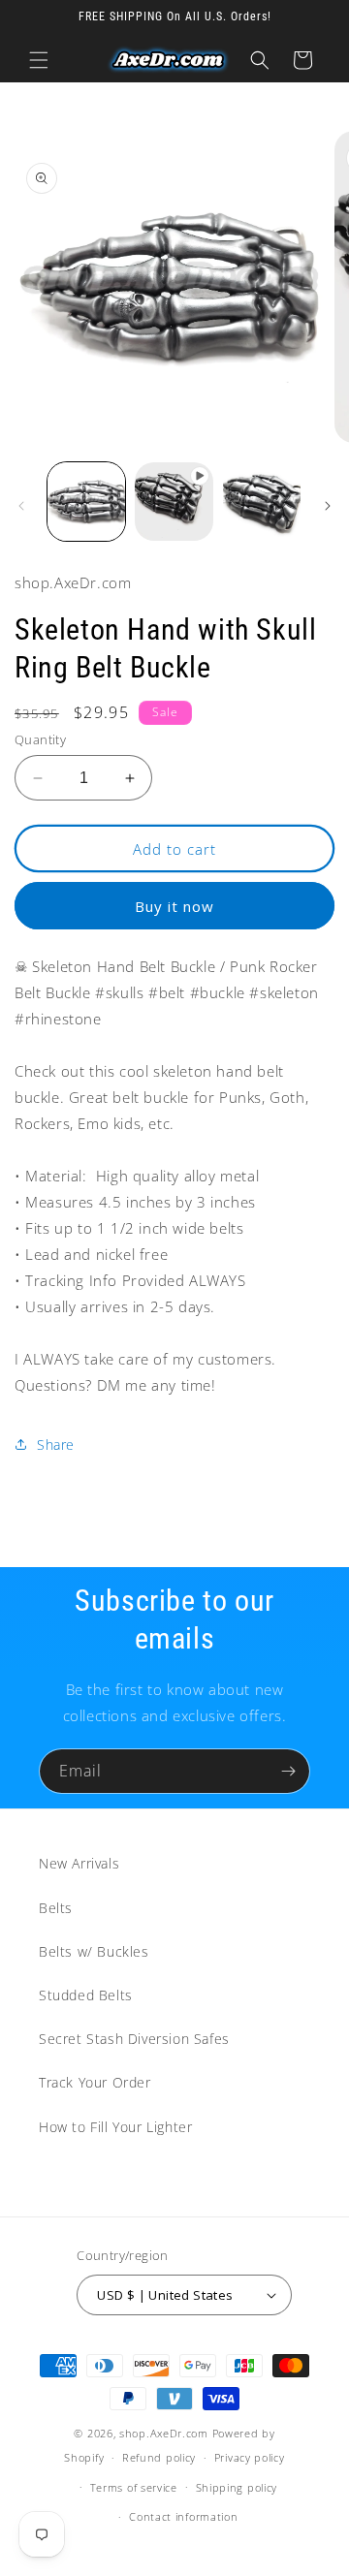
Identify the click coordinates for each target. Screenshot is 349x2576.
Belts (56, 1908)
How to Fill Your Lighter (115, 2127)
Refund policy (159, 2457)
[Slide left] (21, 506)
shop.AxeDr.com (164, 2433)
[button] (39, 60)
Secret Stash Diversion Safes (134, 2039)
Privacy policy (250, 2457)
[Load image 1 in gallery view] (86, 501)
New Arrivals (79, 1863)
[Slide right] (328, 506)
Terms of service (134, 2487)
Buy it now (174, 906)
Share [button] (56, 1445)
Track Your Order (95, 2082)
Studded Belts (86, 1995)
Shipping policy (237, 2487)
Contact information (183, 2516)
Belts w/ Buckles (94, 1951)
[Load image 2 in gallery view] (262, 501)
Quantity (40, 739)
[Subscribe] (288, 1771)
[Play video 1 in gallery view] (174, 501)
